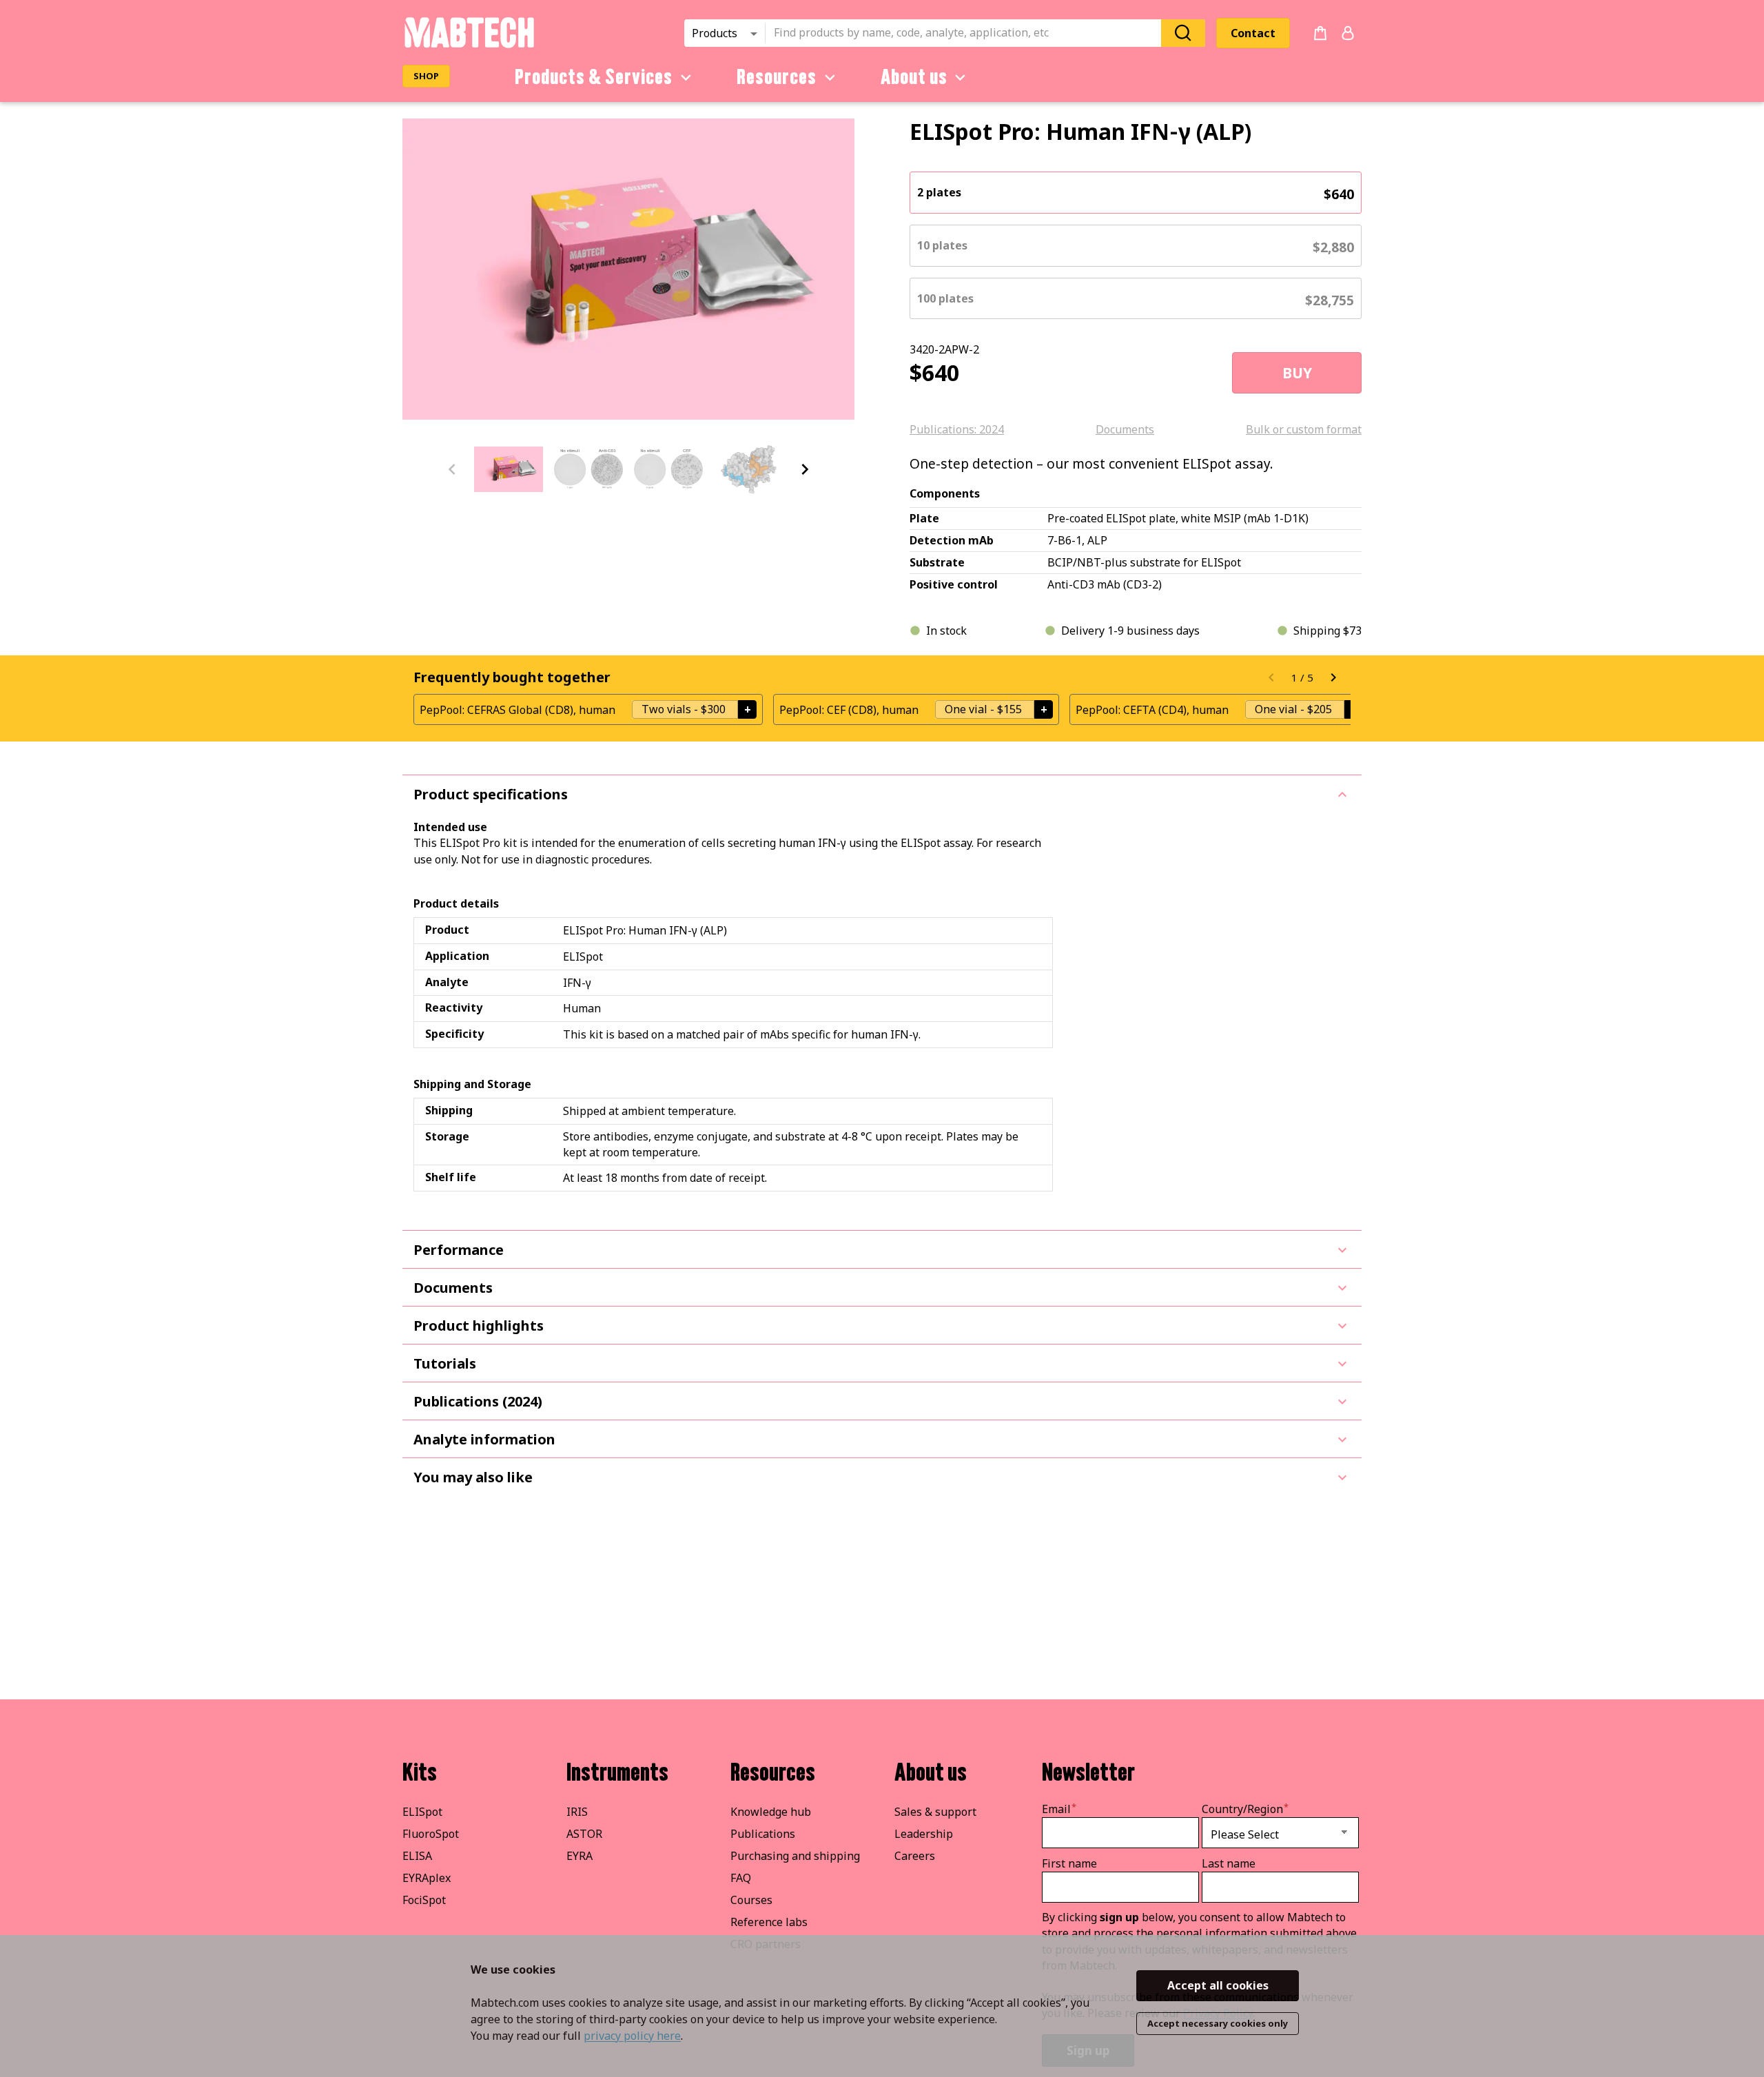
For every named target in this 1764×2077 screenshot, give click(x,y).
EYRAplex (427, 1878)
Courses (751, 1900)
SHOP (426, 76)
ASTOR (584, 1834)
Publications (763, 1834)
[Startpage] (469, 45)
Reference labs (769, 1922)
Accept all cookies (1218, 1985)
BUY (1297, 373)
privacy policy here (632, 2036)
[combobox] (967, 33)
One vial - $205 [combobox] (1293, 709)
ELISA (417, 1856)
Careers (915, 1856)
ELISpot (422, 1812)
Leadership (924, 1834)
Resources (777, 77)
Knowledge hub (771, 1812)
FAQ (741, 1878)
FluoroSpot (431, 1834)
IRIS (577, 1812)
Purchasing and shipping (795, 1856)
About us (914, 77)
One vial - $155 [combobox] (983, 709)
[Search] (1183, 33)
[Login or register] (1348, 33)
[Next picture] (805, 469)
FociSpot (424, 1900)
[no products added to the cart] (1320, 33)
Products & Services (594, 77)
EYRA (580, 1856)
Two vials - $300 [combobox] (684, 709)
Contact (1253, 33)
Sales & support (935, 1812)
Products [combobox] (715, 33)
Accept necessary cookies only (1218, 2023)
